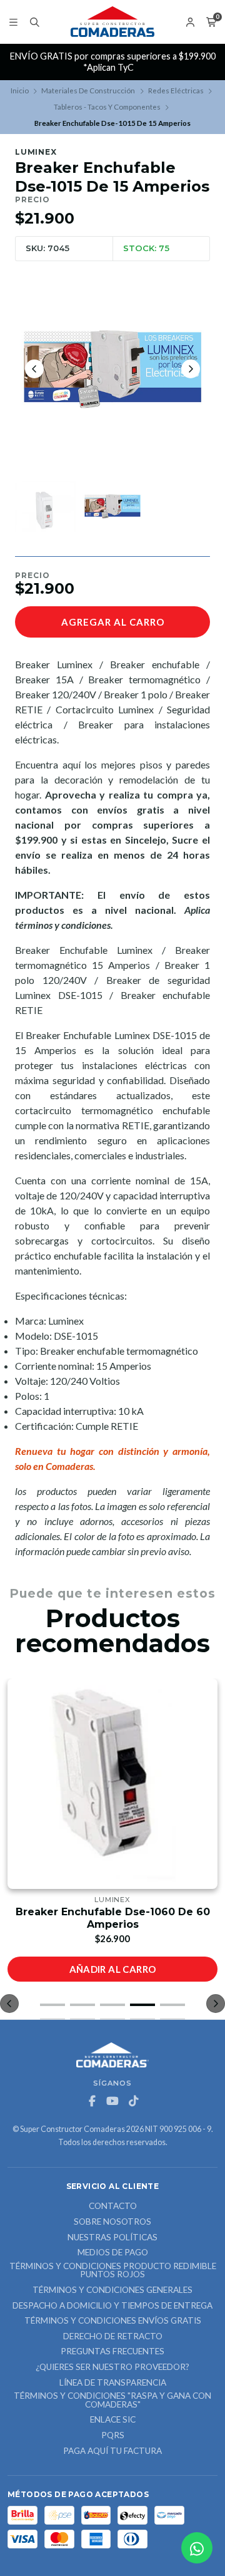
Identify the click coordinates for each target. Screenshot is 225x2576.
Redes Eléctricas (176, 91)
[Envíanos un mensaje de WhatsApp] (197, 2548)
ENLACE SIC (113, 2420)
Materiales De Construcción (88, 91)
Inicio (20, 91)
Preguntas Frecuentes (112, 2352)
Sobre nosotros (112, 2222)
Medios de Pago (113, 2253)
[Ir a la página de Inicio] (112, 22)
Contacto (113, 2206)
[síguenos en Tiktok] (133, 2101)
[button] (52, 2005)
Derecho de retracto (113, 2337)
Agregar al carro (113, 622)
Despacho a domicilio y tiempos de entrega (112, 2306)
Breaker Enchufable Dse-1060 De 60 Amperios (113, 1918)
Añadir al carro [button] (113, 1969)
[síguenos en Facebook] (92, 2101)
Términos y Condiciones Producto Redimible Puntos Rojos (113, 2271)
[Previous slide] (34, 369)
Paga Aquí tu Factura (112, 2451)
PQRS (113, 2436)
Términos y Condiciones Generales (112, 2290)
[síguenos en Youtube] (112, 2101)
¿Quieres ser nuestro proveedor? (112, 2367)
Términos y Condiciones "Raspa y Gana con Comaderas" (112, 2400)
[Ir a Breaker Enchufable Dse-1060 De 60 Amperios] (112, 1784)
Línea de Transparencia (113, 2383)
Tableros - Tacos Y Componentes (107, 107)
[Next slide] (191, 369)
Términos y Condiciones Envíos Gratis (113, 2321)
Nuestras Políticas (112, 2238)
